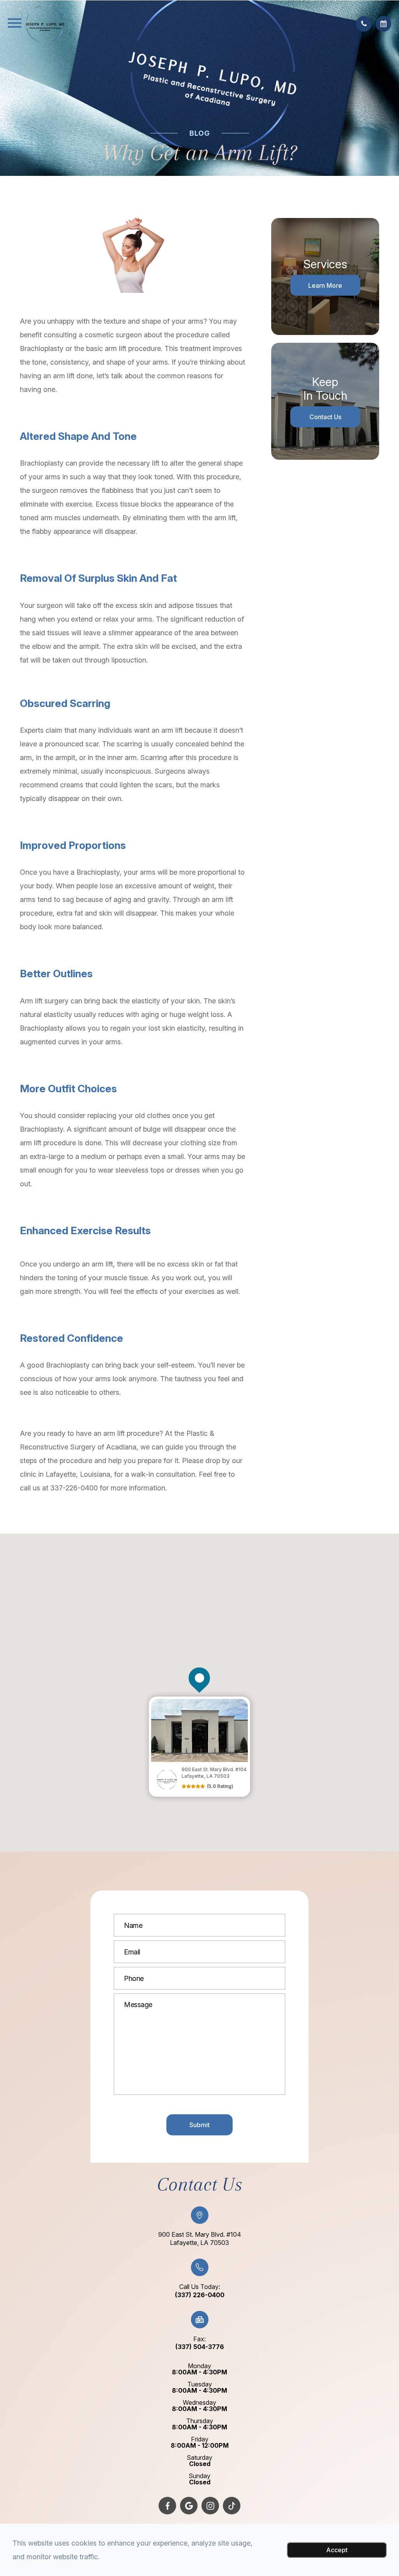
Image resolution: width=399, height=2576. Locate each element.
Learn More (325, 285)
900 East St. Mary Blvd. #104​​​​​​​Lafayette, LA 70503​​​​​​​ (200, 2238)
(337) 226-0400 (200, 2295)
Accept (337, 2550)
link (154, 1700)
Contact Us (325, 417)
